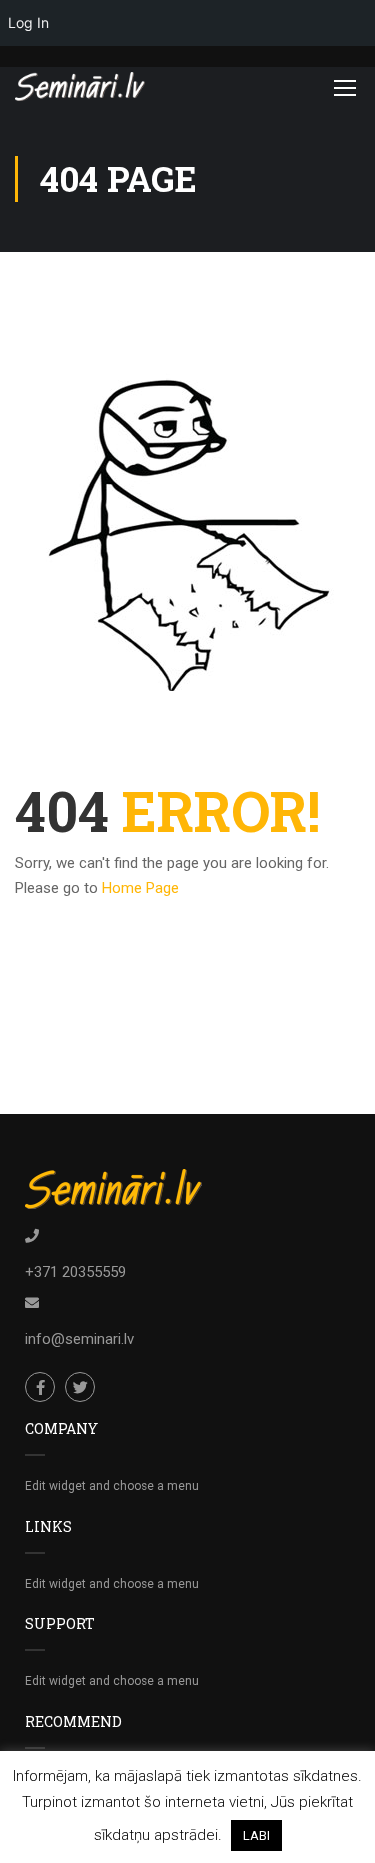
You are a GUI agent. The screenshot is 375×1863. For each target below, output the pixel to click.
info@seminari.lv (79, 1339)
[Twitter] (80, 1387)
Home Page (140, 888)
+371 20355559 (75, 1272)
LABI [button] (256, 1835)
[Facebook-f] (40, 1387)
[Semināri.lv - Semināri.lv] (80, 86)
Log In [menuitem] (28, 22)
